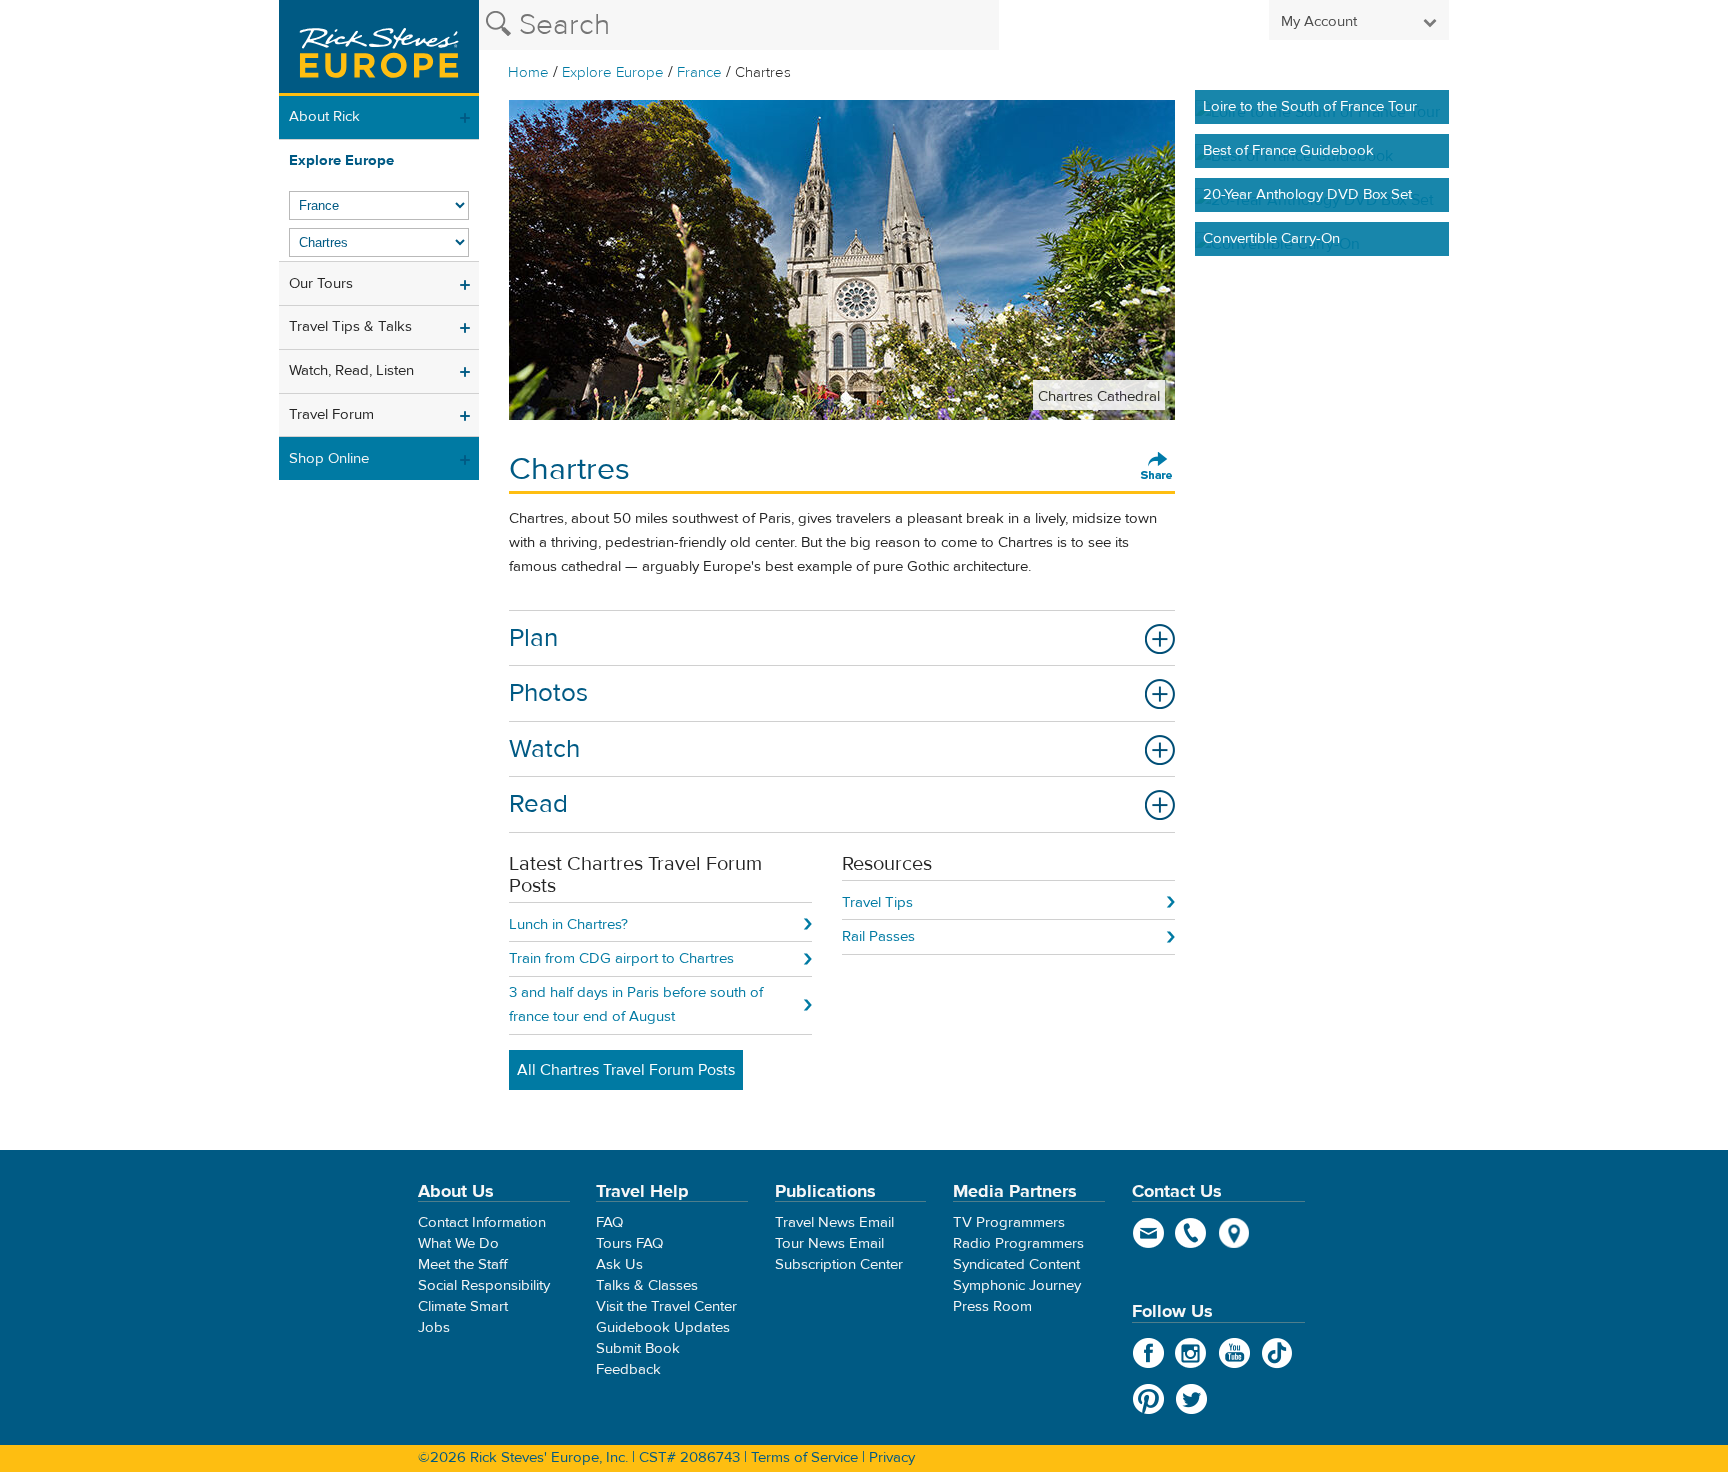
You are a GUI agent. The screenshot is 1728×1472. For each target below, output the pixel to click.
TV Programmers (1009, 1222)
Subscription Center (839, 1264)
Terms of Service (804, 1457)
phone (1191, 1233)
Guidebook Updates (663, 1327)
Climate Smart (463, 1306)
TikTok (1277, 1353)
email (1148, 1233)
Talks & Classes (647, 1285)
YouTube (1234, 1353)
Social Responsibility (484, 1285)
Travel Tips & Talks (350, 326)
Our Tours (321, 283)
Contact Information (482, 1222)
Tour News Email (829, 1243)
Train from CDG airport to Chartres (621, 958)
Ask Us (619, 1264)
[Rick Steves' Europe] (379, 48)
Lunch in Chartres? (568, 924)
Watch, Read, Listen (351, 370)
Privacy (892, 1457)
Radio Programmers (1018, 1243)
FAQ (609, 1222)
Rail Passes (878, 936)
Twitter (1191, 1399)
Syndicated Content (1016, 1264)
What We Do (458, 1243)
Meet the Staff (463, 1264)
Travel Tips (877, 902)
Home (528, 72)
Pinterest (1148, 1399)
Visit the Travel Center (666, 1306)
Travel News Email (834, 1222)
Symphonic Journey (1017, 1285)
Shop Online (329, 458)
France (699, 72)
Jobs (434, 1327)
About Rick (324, 116)
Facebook (1148, 1353)
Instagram (1191, 1353)
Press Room (992, 1306)
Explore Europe (613, 72)
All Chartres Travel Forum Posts (626, 1070)
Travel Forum (331, 414)
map (1234, 1233)
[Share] (1157, 467)
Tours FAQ (629, 1243)
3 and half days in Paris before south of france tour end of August (636, 1004)
